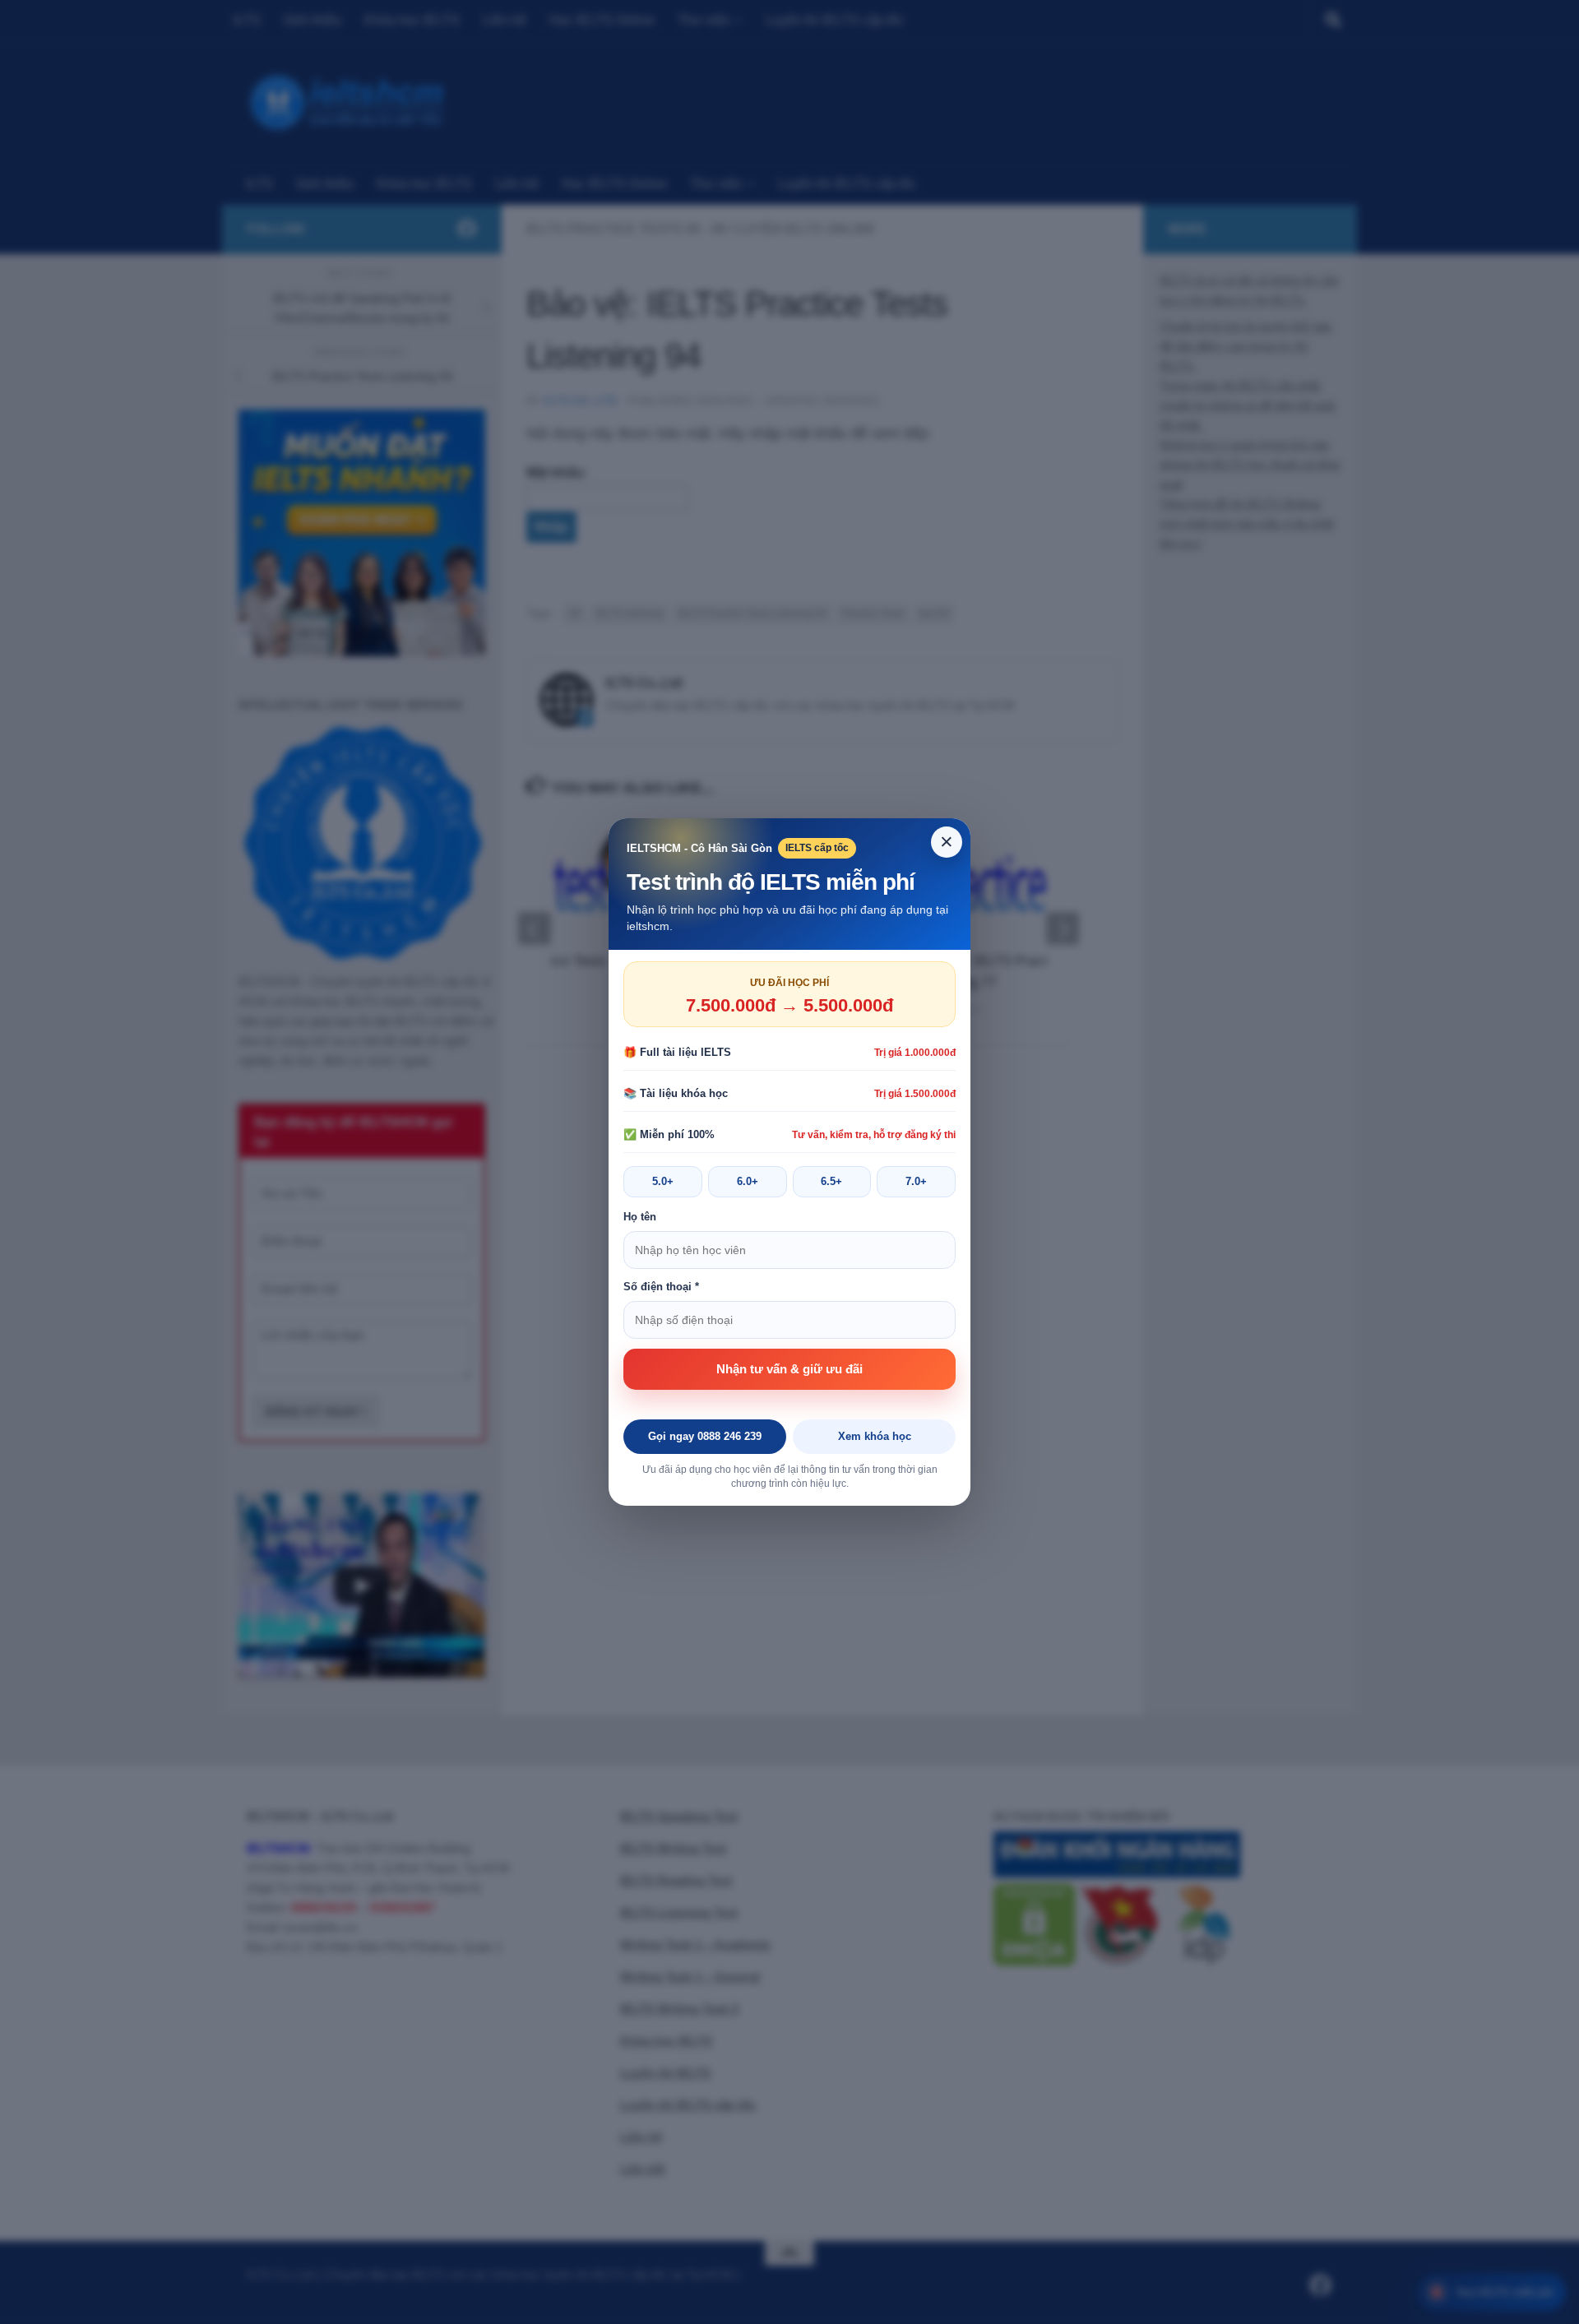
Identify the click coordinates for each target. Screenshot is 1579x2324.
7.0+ (916, 1181)
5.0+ (663, 1181)
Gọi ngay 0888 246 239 (705, 1436)
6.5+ (831, 1181)
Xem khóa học (875, 1436)
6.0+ (748, 1181)
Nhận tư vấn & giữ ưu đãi (789, 1369)
